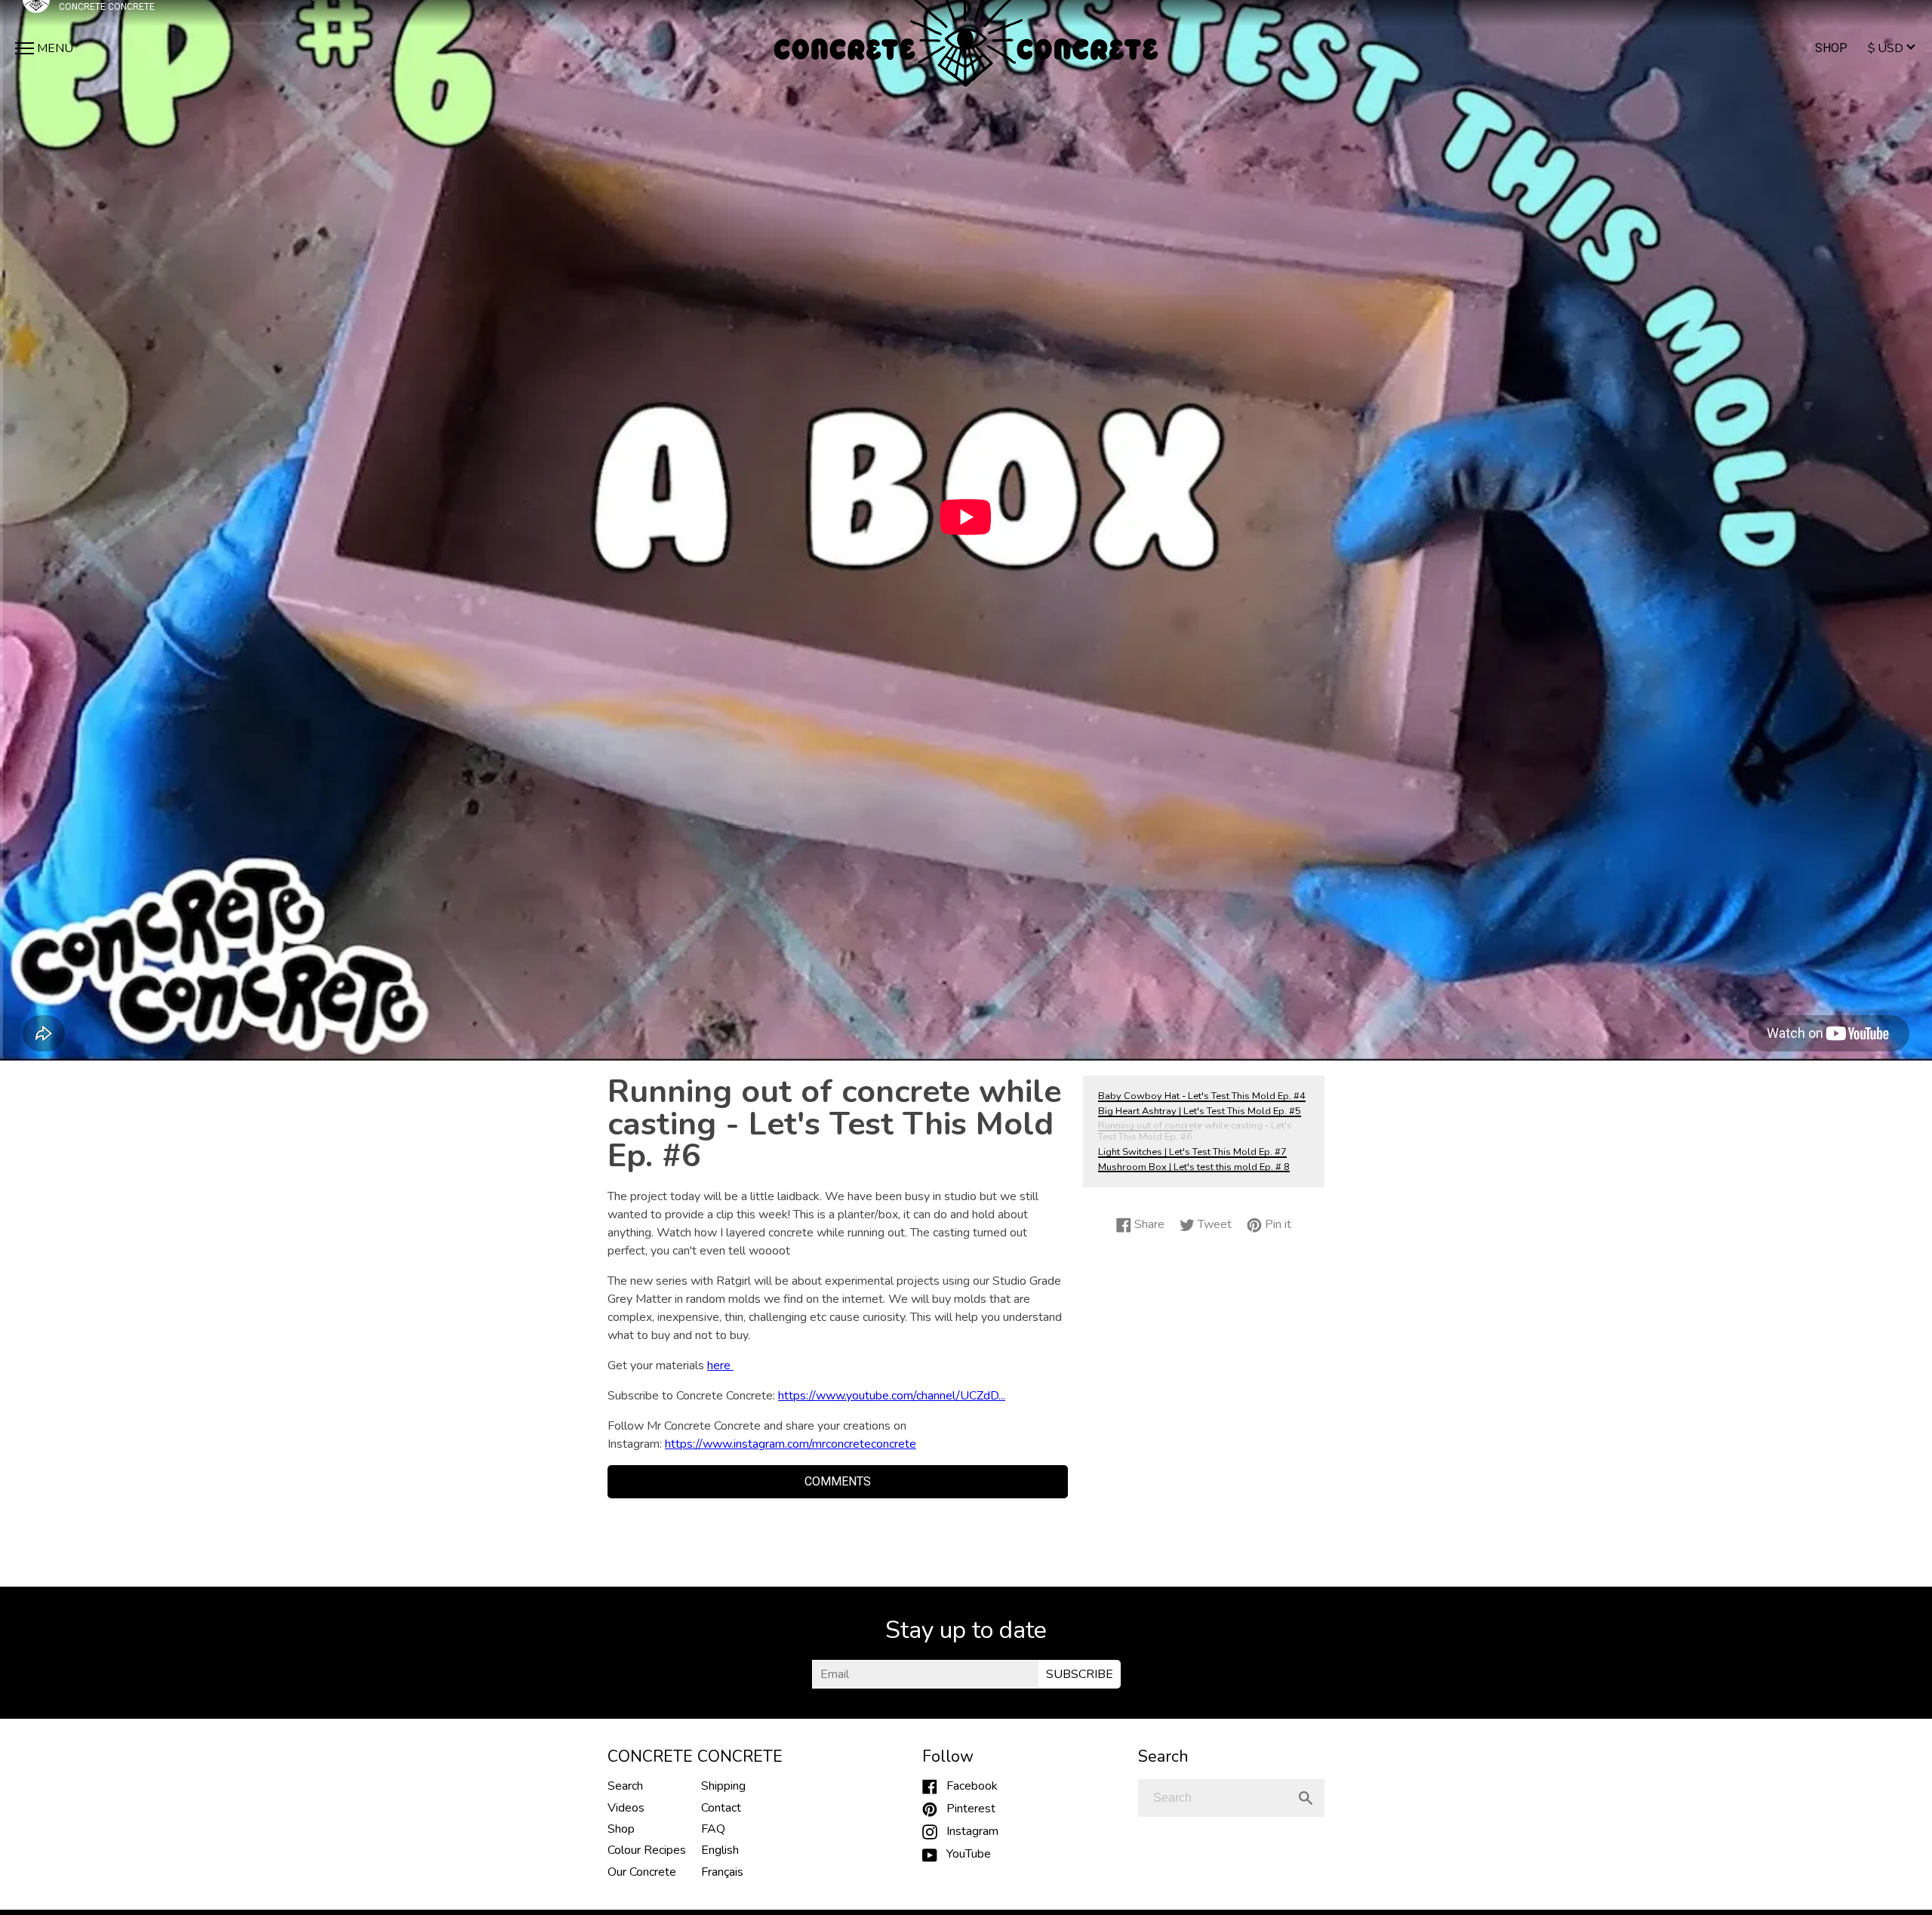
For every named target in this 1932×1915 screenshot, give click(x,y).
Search (625, 1786)
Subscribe (1080, 1674)
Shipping (723, 1786)
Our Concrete (642, 1872)
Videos (626, 1808)
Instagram (968, 1831)
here (720, 1365)
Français (722, 1872)
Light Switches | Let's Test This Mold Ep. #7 (1192, 1152)
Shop (1831, 48)
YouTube (964, 1854)
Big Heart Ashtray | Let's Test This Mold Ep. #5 (1200, 1111)
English (720, 1850)
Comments (838, 1481)
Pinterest (966, 1809)
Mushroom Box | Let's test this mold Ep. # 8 (1194, 1167)
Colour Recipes (647, 1850)
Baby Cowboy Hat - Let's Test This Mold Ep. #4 (1202, 1096)
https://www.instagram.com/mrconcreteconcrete (791, 1444)
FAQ (713, 1829)
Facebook (968, 1786)
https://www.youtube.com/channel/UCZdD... (892, 1396)
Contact (721, 1808)
